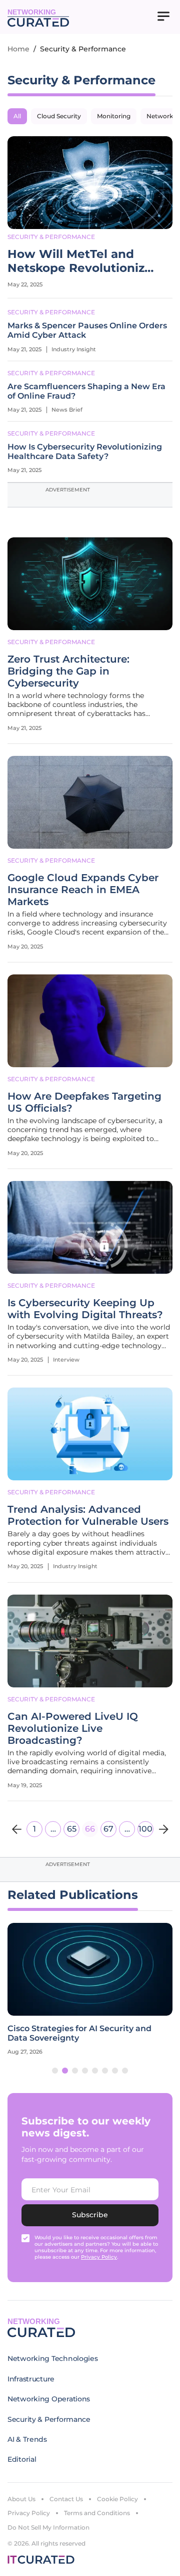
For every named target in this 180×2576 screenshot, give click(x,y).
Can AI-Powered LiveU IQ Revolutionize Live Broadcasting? (73, 1728)
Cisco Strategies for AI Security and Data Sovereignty (79, 2033)
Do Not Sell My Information (48, 2527)
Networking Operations (49, 2399)
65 (72, 1829)
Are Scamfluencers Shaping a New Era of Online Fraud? (86, 391)
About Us (21, 2499)
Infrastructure (31, 2379)
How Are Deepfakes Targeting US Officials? (84, 1102)
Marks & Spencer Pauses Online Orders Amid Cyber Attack (87, 330)
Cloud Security (59, 116)
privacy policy (99, 2257)
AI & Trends (27, 2439)
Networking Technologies (53, 2358)
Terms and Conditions (97, 2513)
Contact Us (66, 2499)
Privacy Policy (29, 2513)
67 (108, 1829)
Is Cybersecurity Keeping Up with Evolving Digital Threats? (85, 1309)
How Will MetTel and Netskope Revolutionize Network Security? (80, 261)
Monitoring (114, 116)
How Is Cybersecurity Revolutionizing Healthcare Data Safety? (85, 452)
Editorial (22, 2459)
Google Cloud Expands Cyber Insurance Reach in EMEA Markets (83, 890)
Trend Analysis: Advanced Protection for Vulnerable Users (88, 1515)
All (17, 116)
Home (18, 49)
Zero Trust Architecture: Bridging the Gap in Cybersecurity (68, 671)
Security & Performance (51, 237)
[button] (55, 2071)
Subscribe (90, 2215)
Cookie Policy (117, 2499)
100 (145, 1829)
